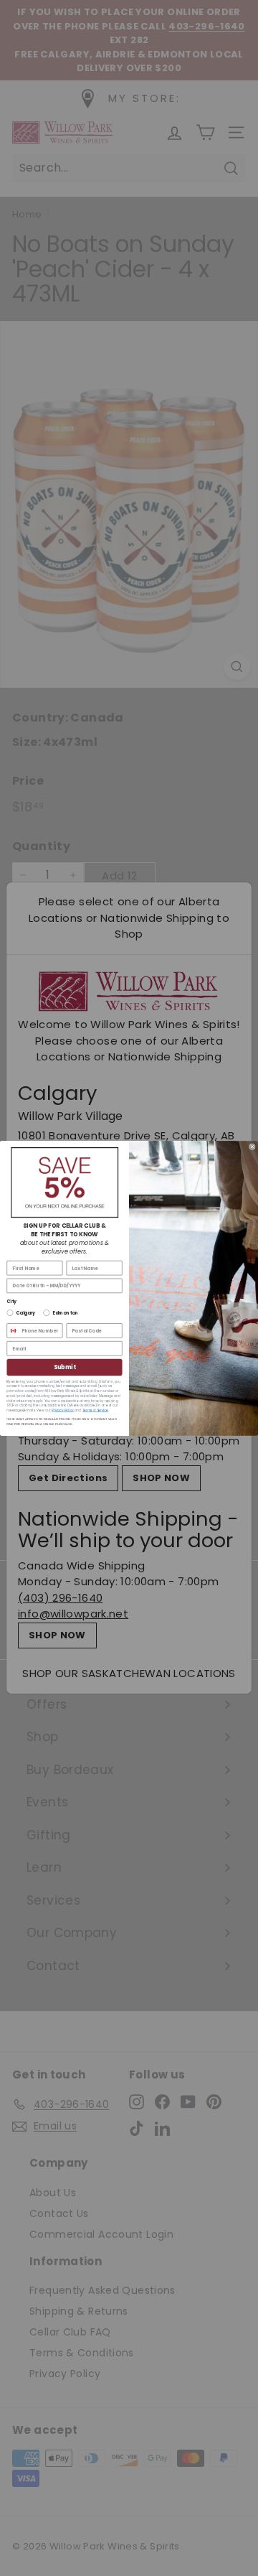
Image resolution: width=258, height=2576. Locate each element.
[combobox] (13, 1330)
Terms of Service (95, 1410)
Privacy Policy (63, 1410)
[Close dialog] (252, 1146)
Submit (65, 1367)
